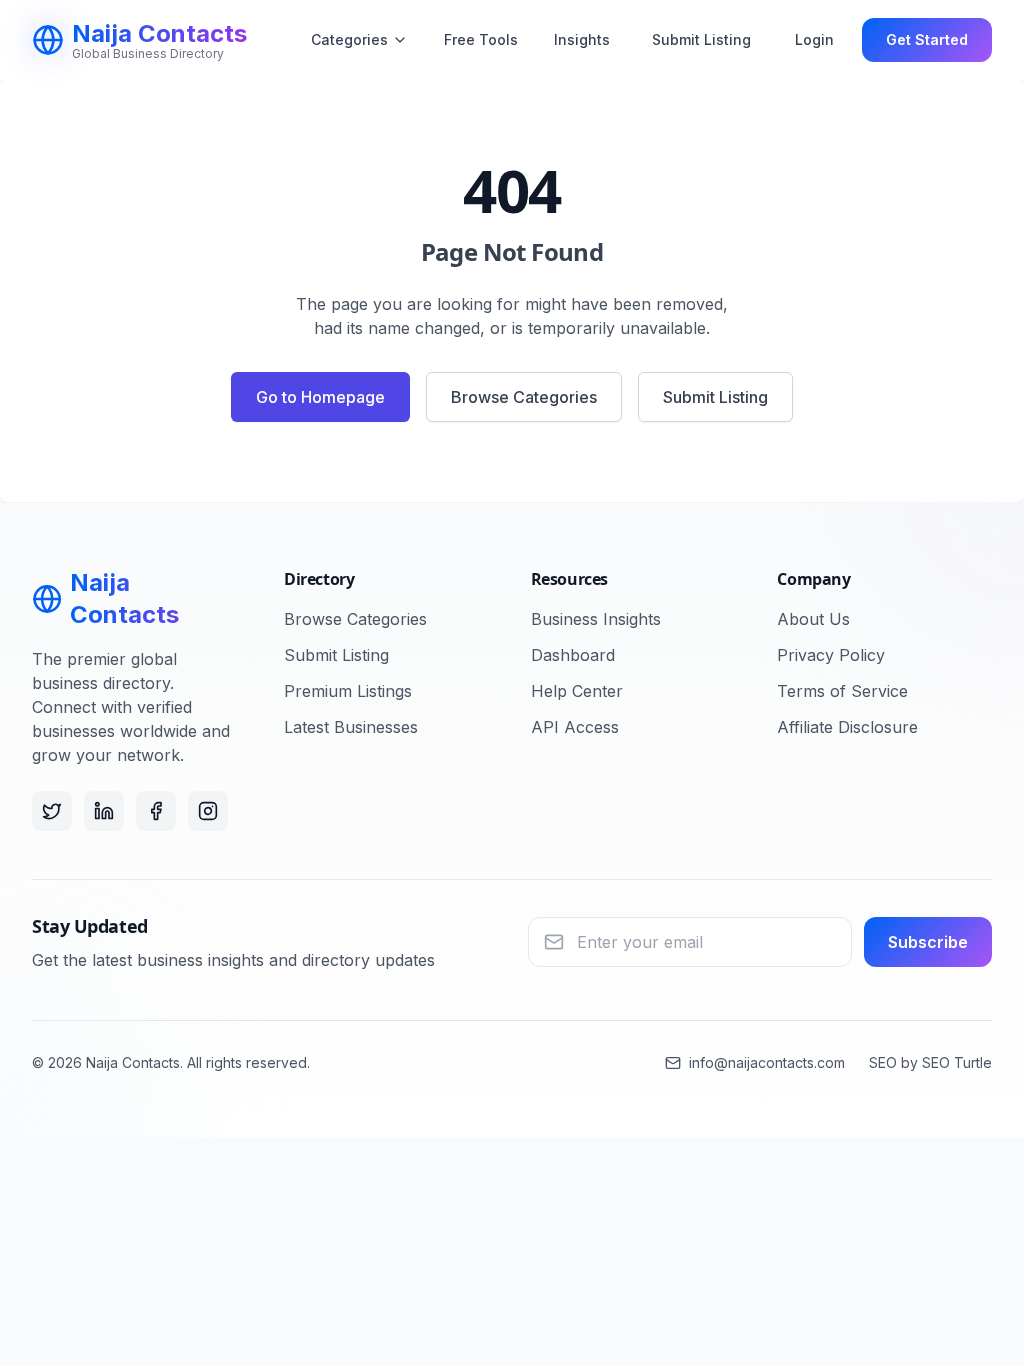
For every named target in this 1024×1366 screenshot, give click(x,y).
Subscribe (928, 942)
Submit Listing (701, 39)
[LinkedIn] (104, 811)
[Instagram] (208, 811)
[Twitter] (52, 811)
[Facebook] (156, 811)
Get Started (927, 39)
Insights (582, 39)
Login (814, 39)
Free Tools (481, 39)
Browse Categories (524, 397)
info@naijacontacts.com (767, 1062)
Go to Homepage (320, 397)
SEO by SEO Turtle (930, 1062)
